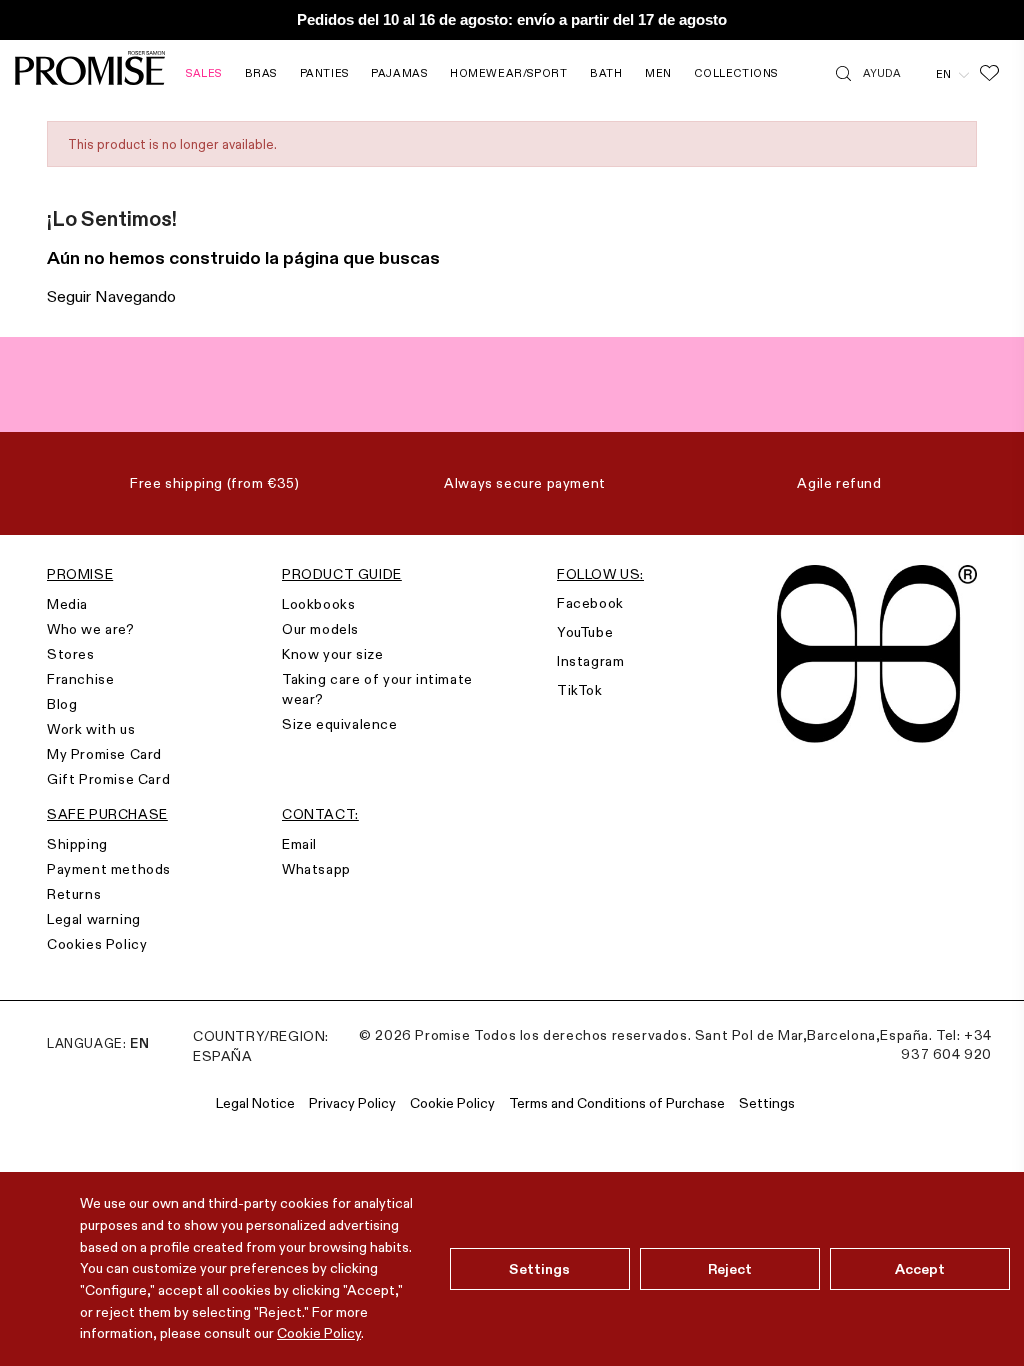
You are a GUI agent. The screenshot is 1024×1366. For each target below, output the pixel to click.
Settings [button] (767, 1103)
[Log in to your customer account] (918, 73)
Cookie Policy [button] (452, 1103)
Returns (74, 894)
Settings (539, 1269)
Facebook (590, 603)
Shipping (77, 844)
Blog (62, 704)
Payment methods (109, 869)
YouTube (585, 632)
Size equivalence (340, 724)
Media (67, 604)
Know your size (332, 654)
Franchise (80, 679)
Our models (320, 629)
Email (299, 844)
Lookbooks (318, 604)
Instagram (590, 661)
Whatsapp (316, 869)
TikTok (580, 690)
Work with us (91, 729)
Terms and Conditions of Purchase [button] (617, 1103)
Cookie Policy (319, 1333)
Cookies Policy (97, 944)
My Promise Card (104, 754)
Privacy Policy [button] (352, 1103)
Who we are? (91, 629)
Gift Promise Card (108, 779)
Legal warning (94, 919)
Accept (920, 1269)
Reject (730, 1269)
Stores (71, 654)
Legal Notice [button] (255, 1103)
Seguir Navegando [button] (111, 296)
